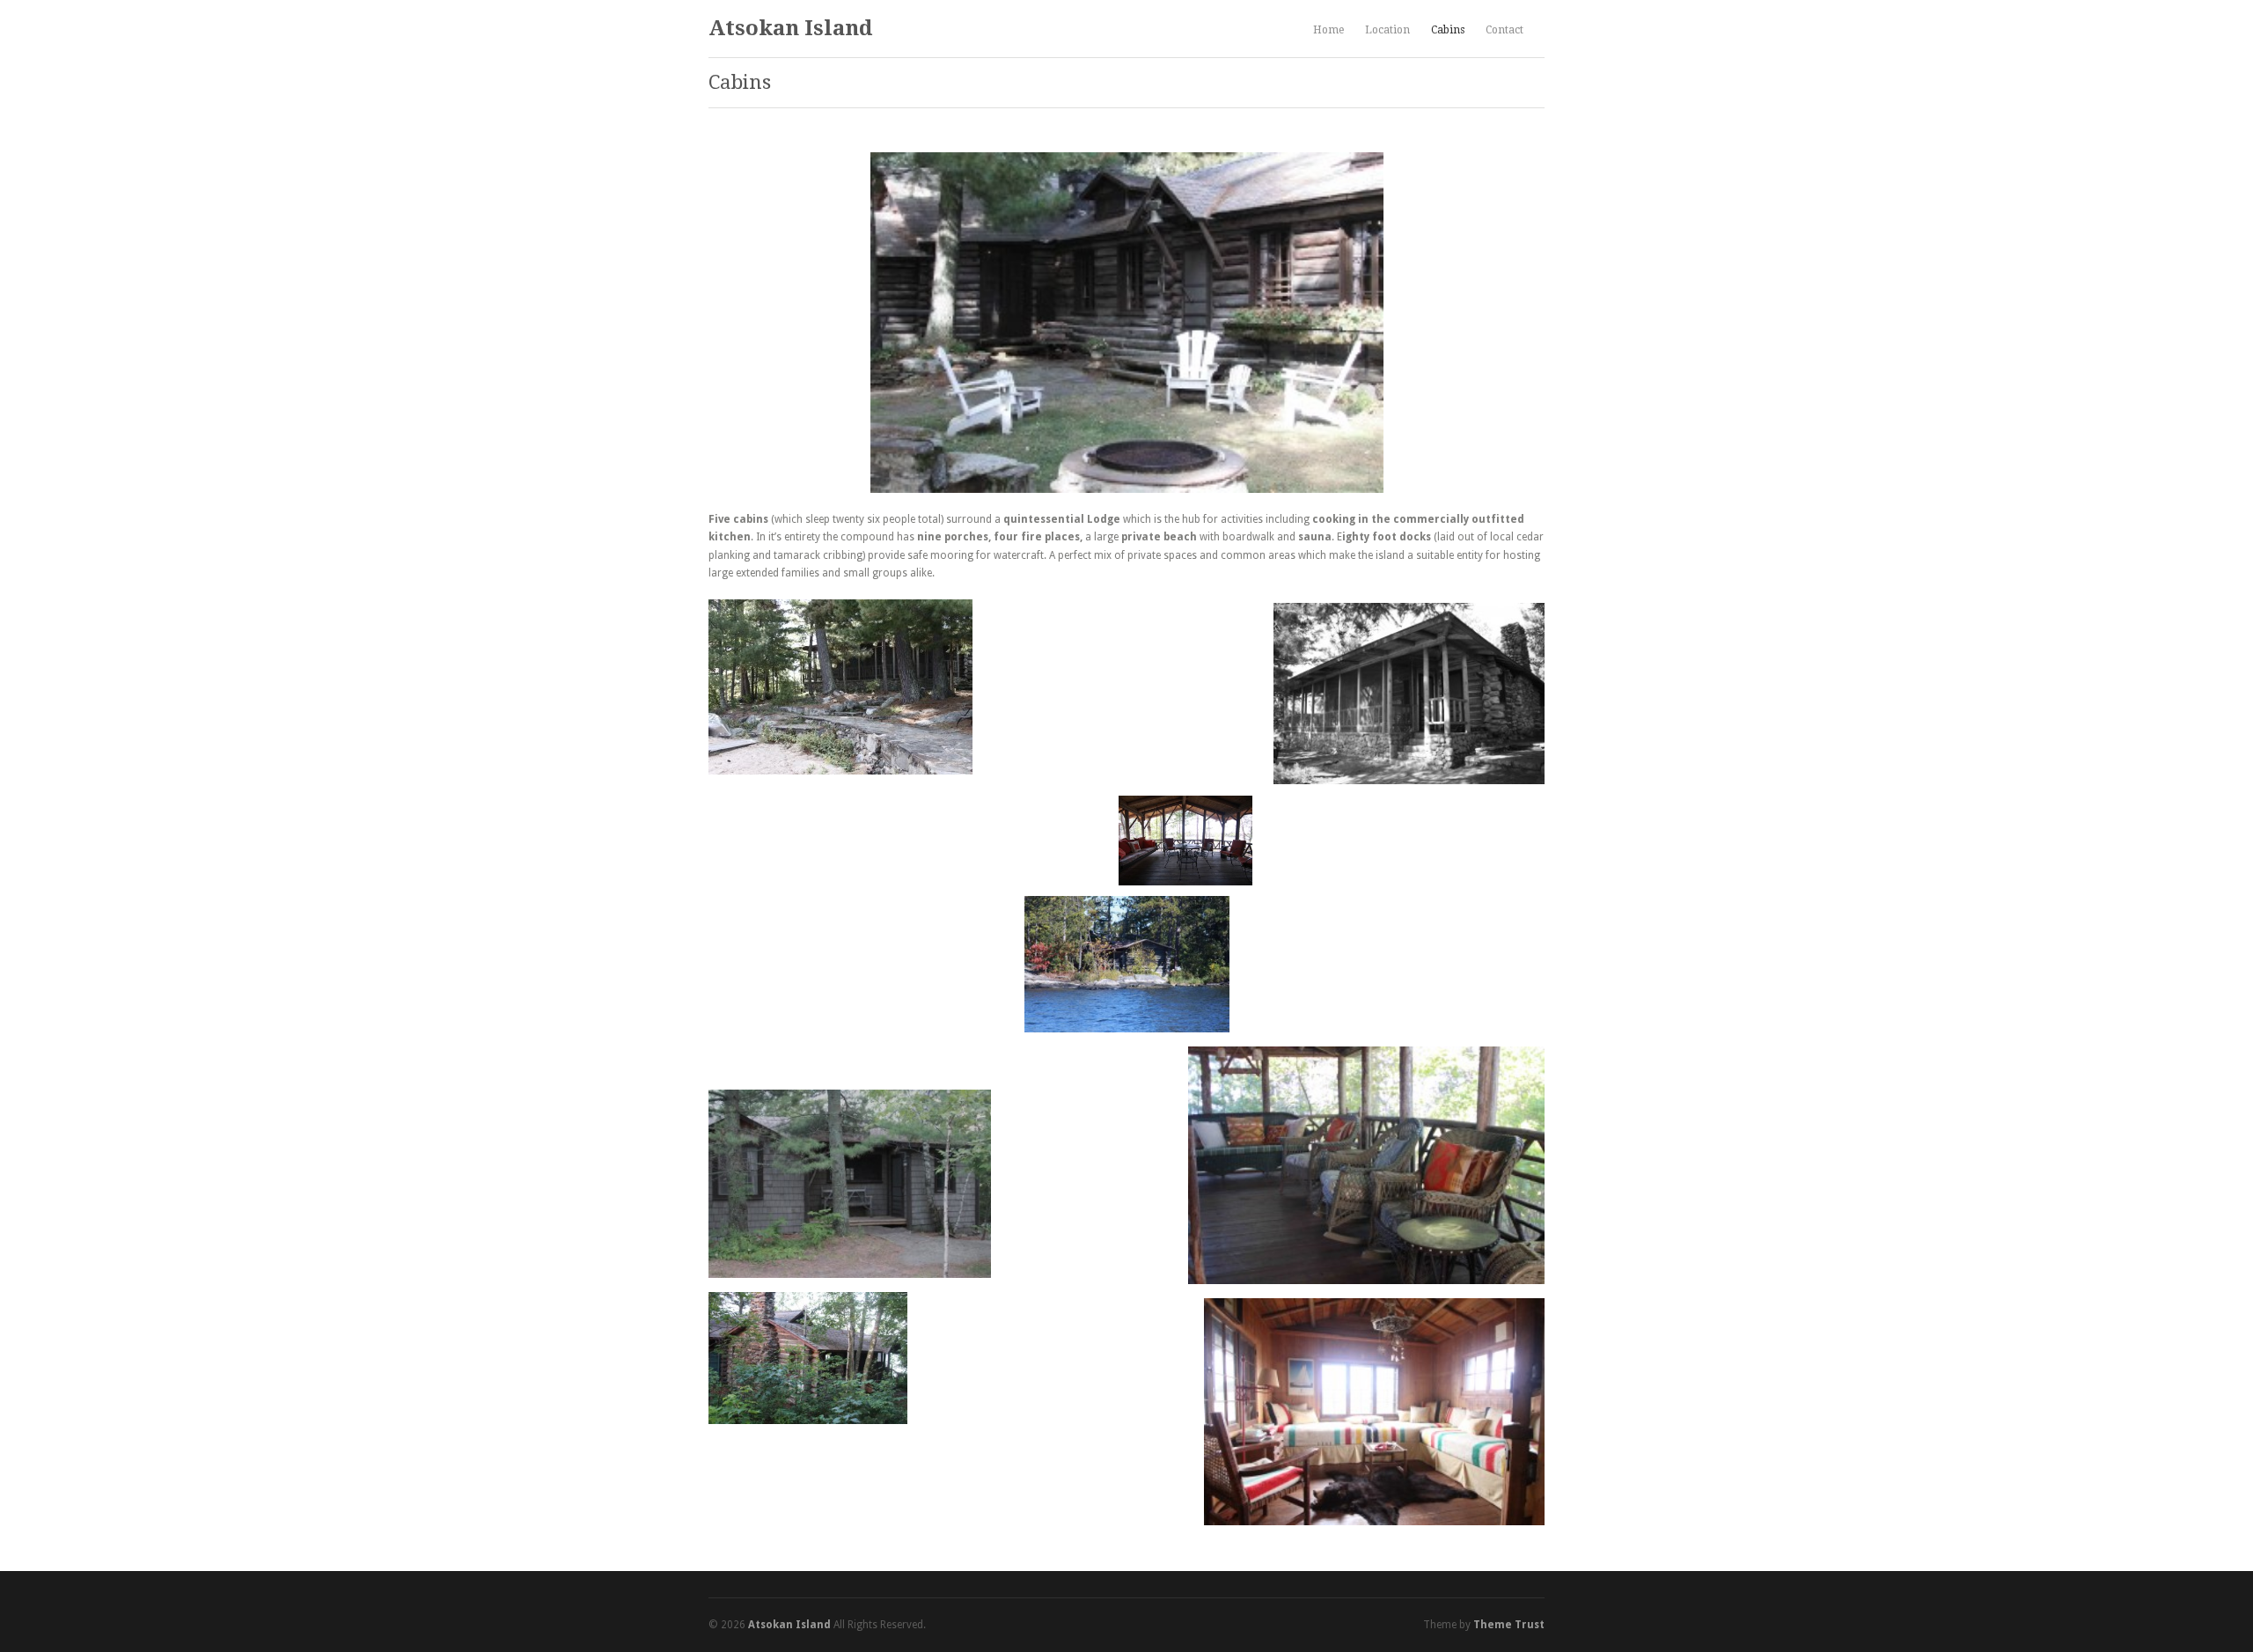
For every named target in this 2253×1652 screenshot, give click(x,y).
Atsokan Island (790, 28)
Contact (1504, 30)
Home (1328, 30)
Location (1387, 30)
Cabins (1448, 30)
